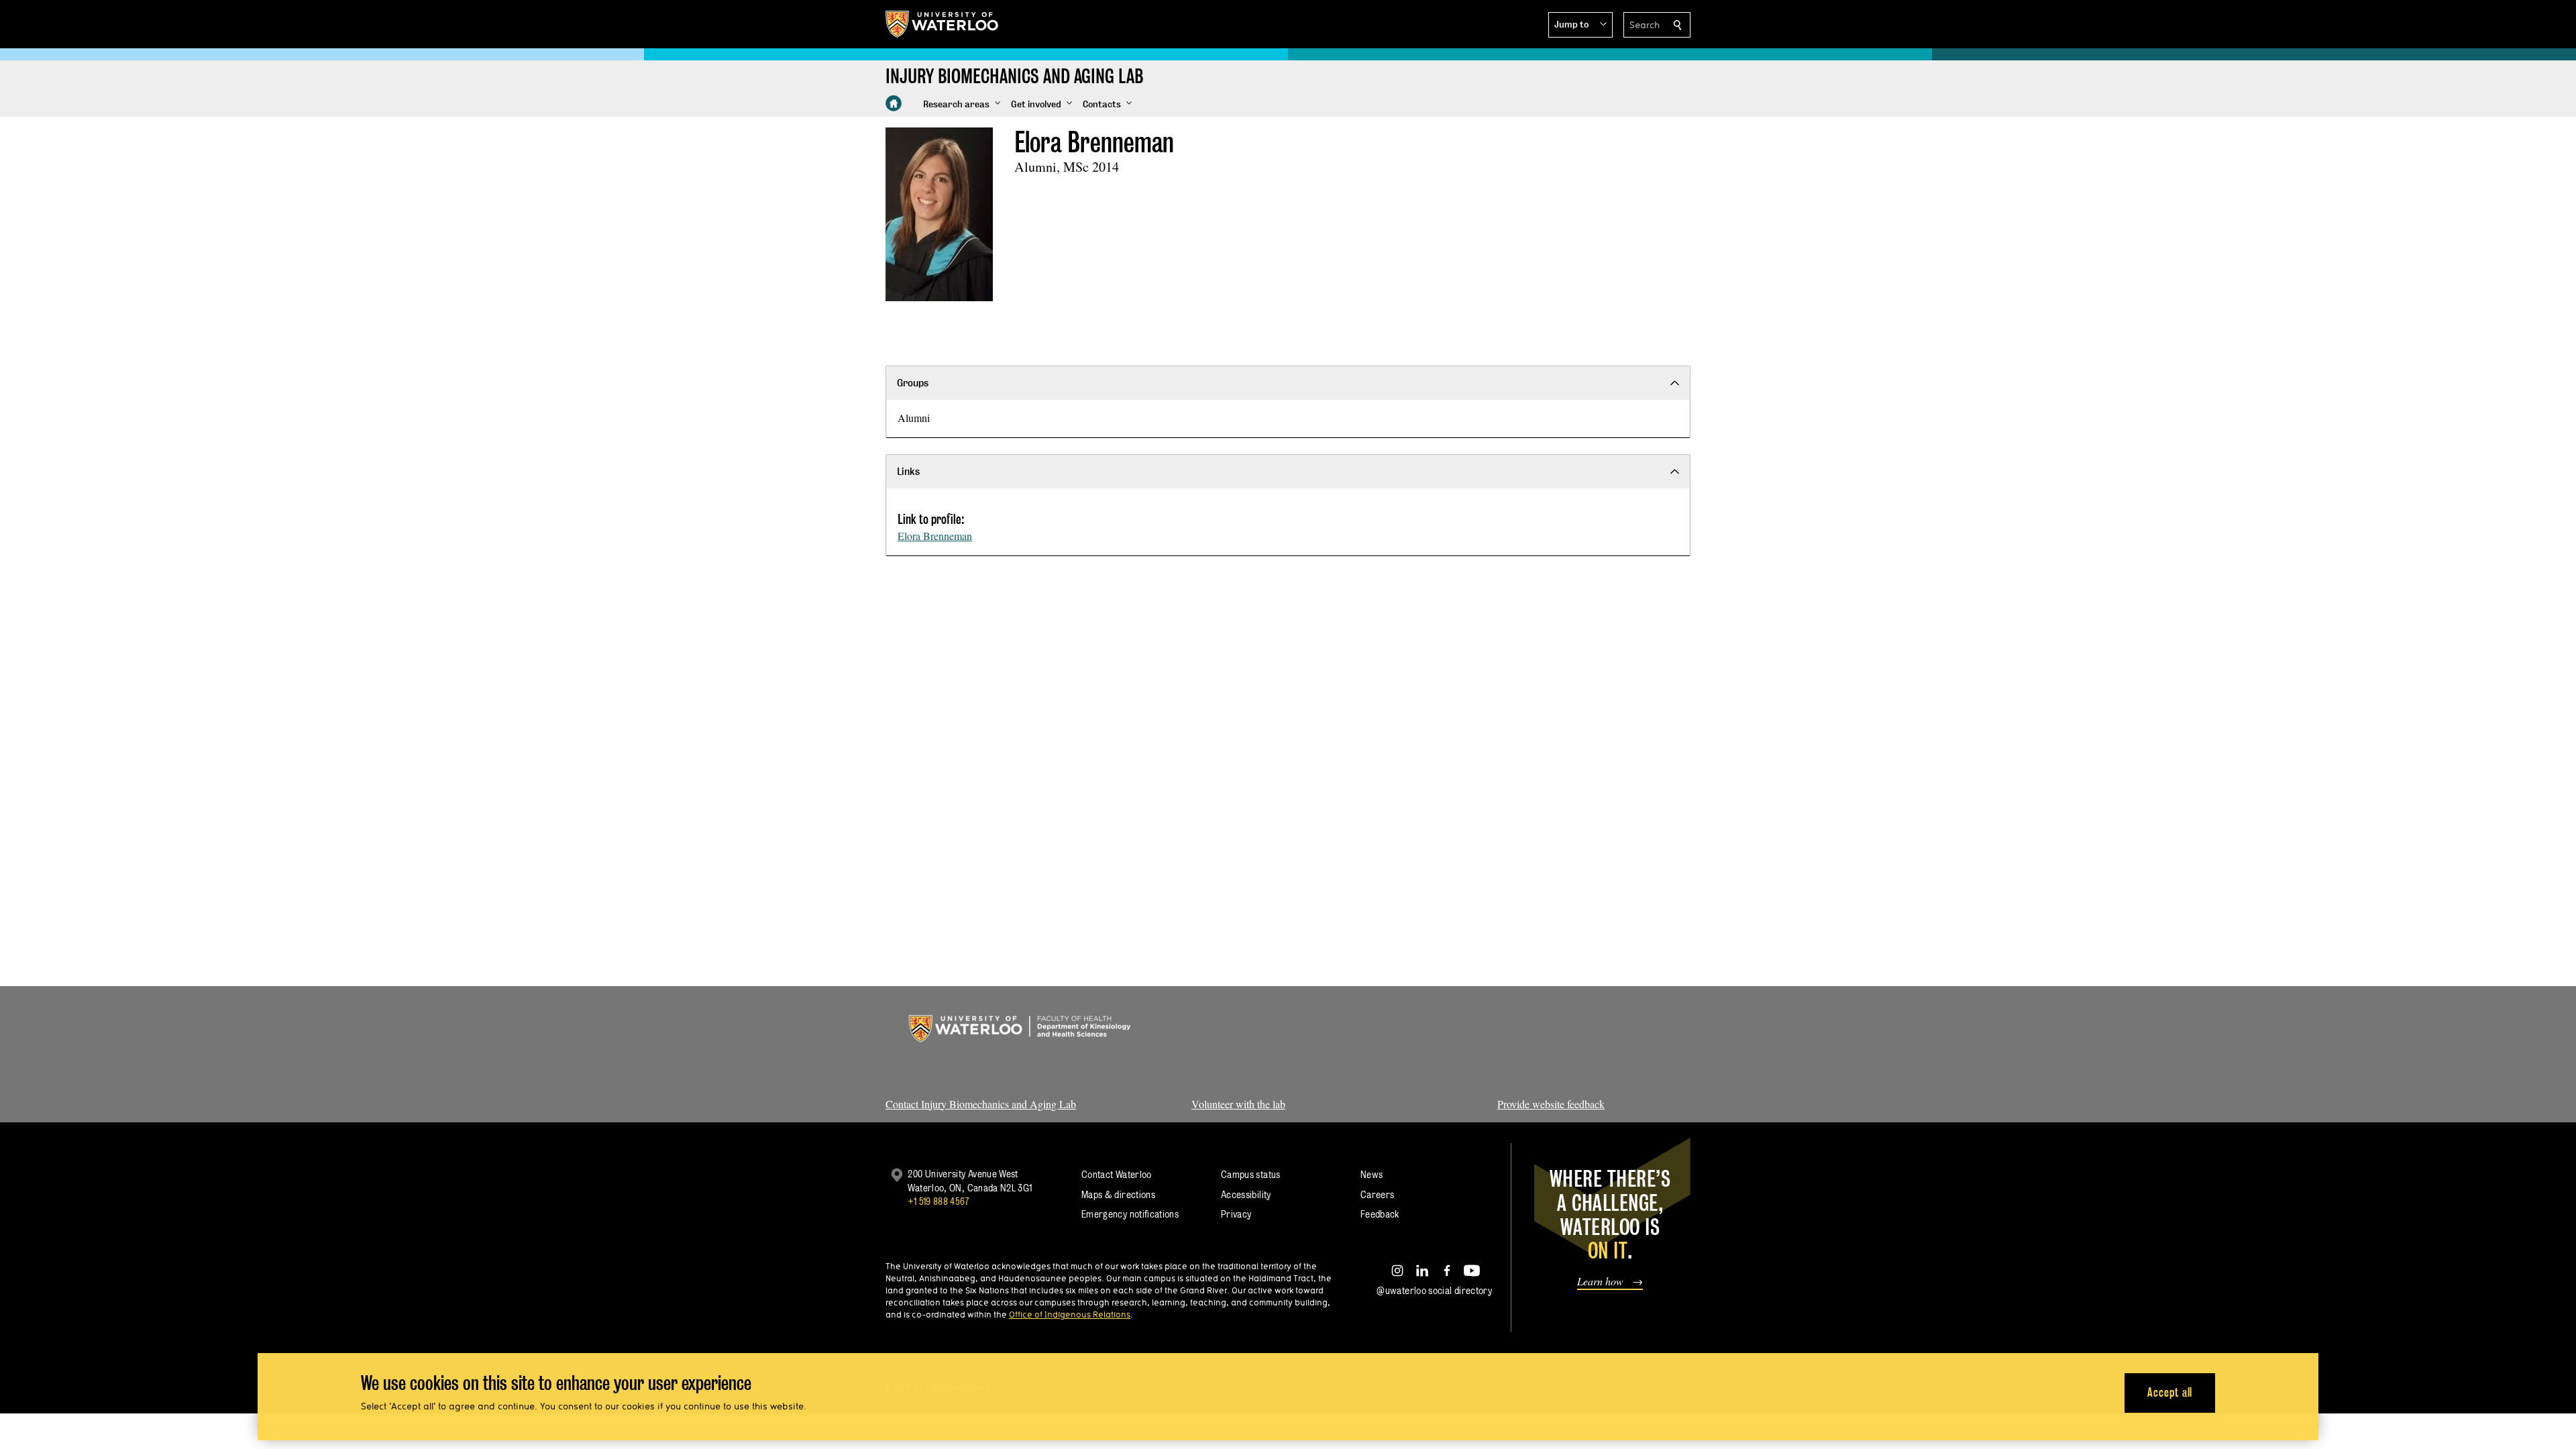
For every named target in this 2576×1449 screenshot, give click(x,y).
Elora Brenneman (935, 536)
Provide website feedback (1551, 1104)
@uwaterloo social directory (1434, 1290)
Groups (913, 383)
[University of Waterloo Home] (943, 24)
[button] (1580, 25)
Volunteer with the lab (1238, 1104)
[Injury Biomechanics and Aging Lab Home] (894, 103)
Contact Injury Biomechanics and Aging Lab (981, 1104)
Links (908, 471)
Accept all (2170, 1392)
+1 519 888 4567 (938, 1201)
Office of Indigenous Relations (1070, 1314)
